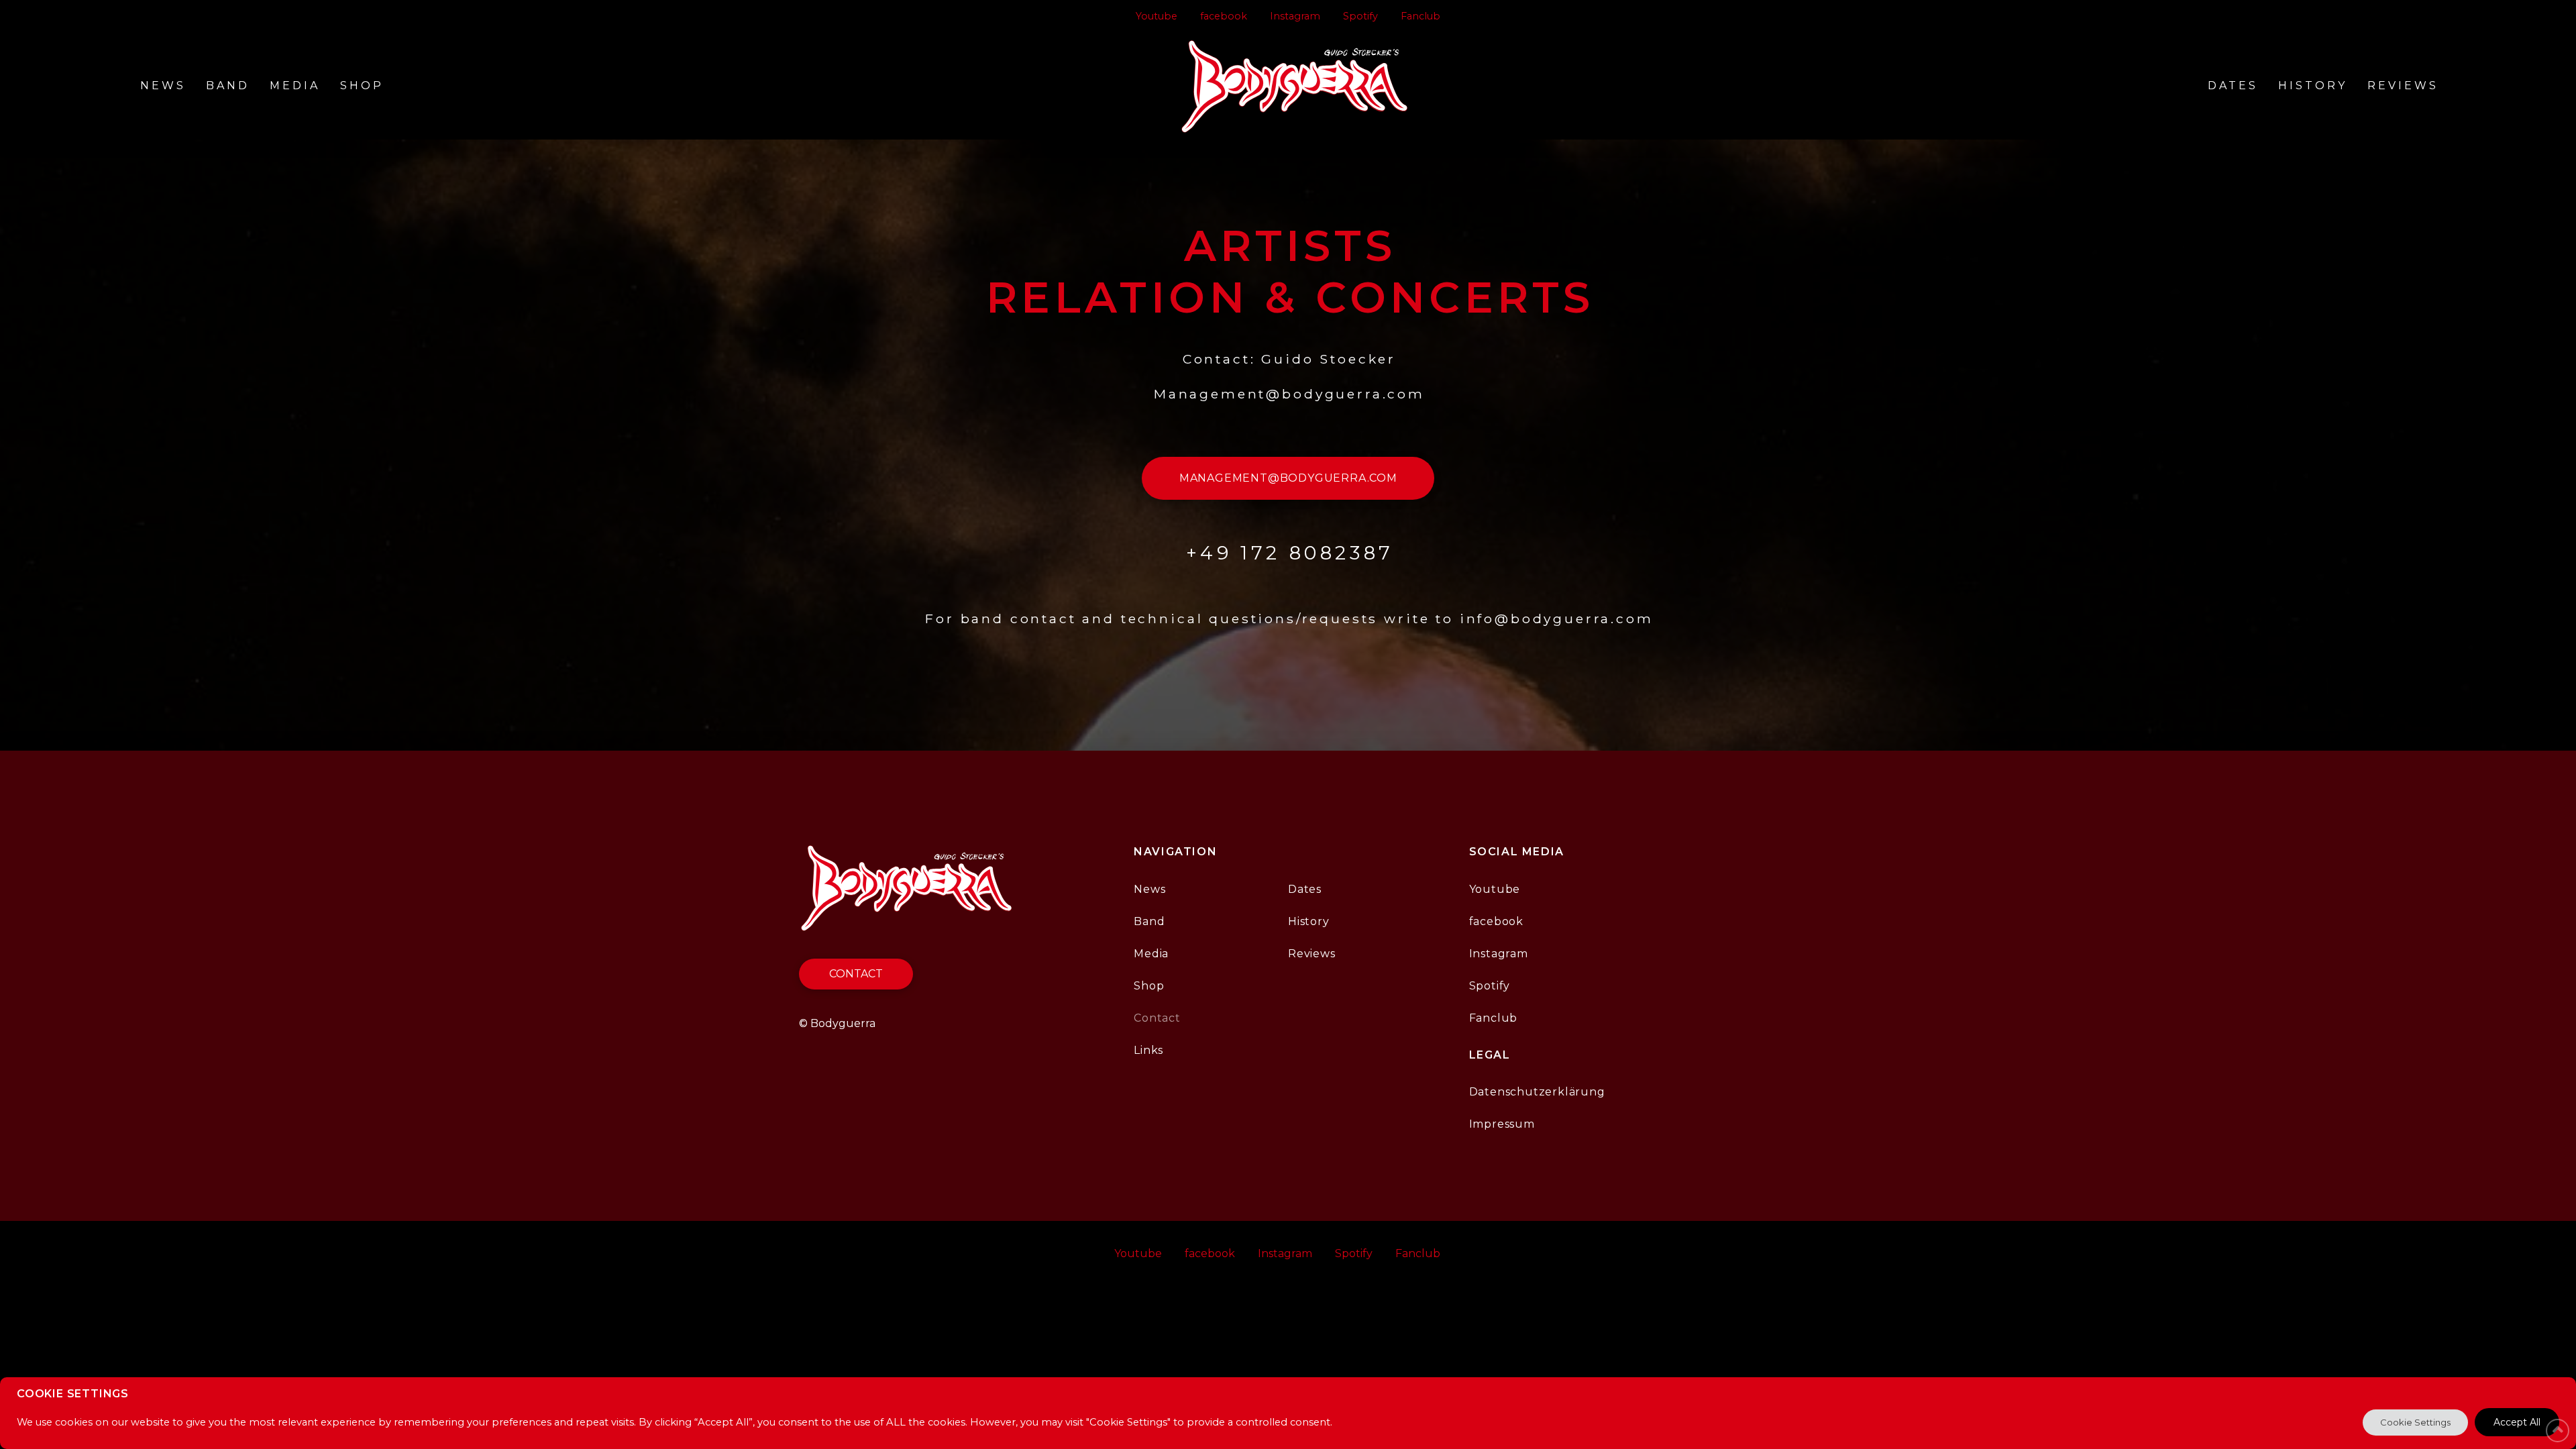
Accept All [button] (2517, 1422)
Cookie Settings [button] (2415, 1422)
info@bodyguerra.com (1557, 619)
